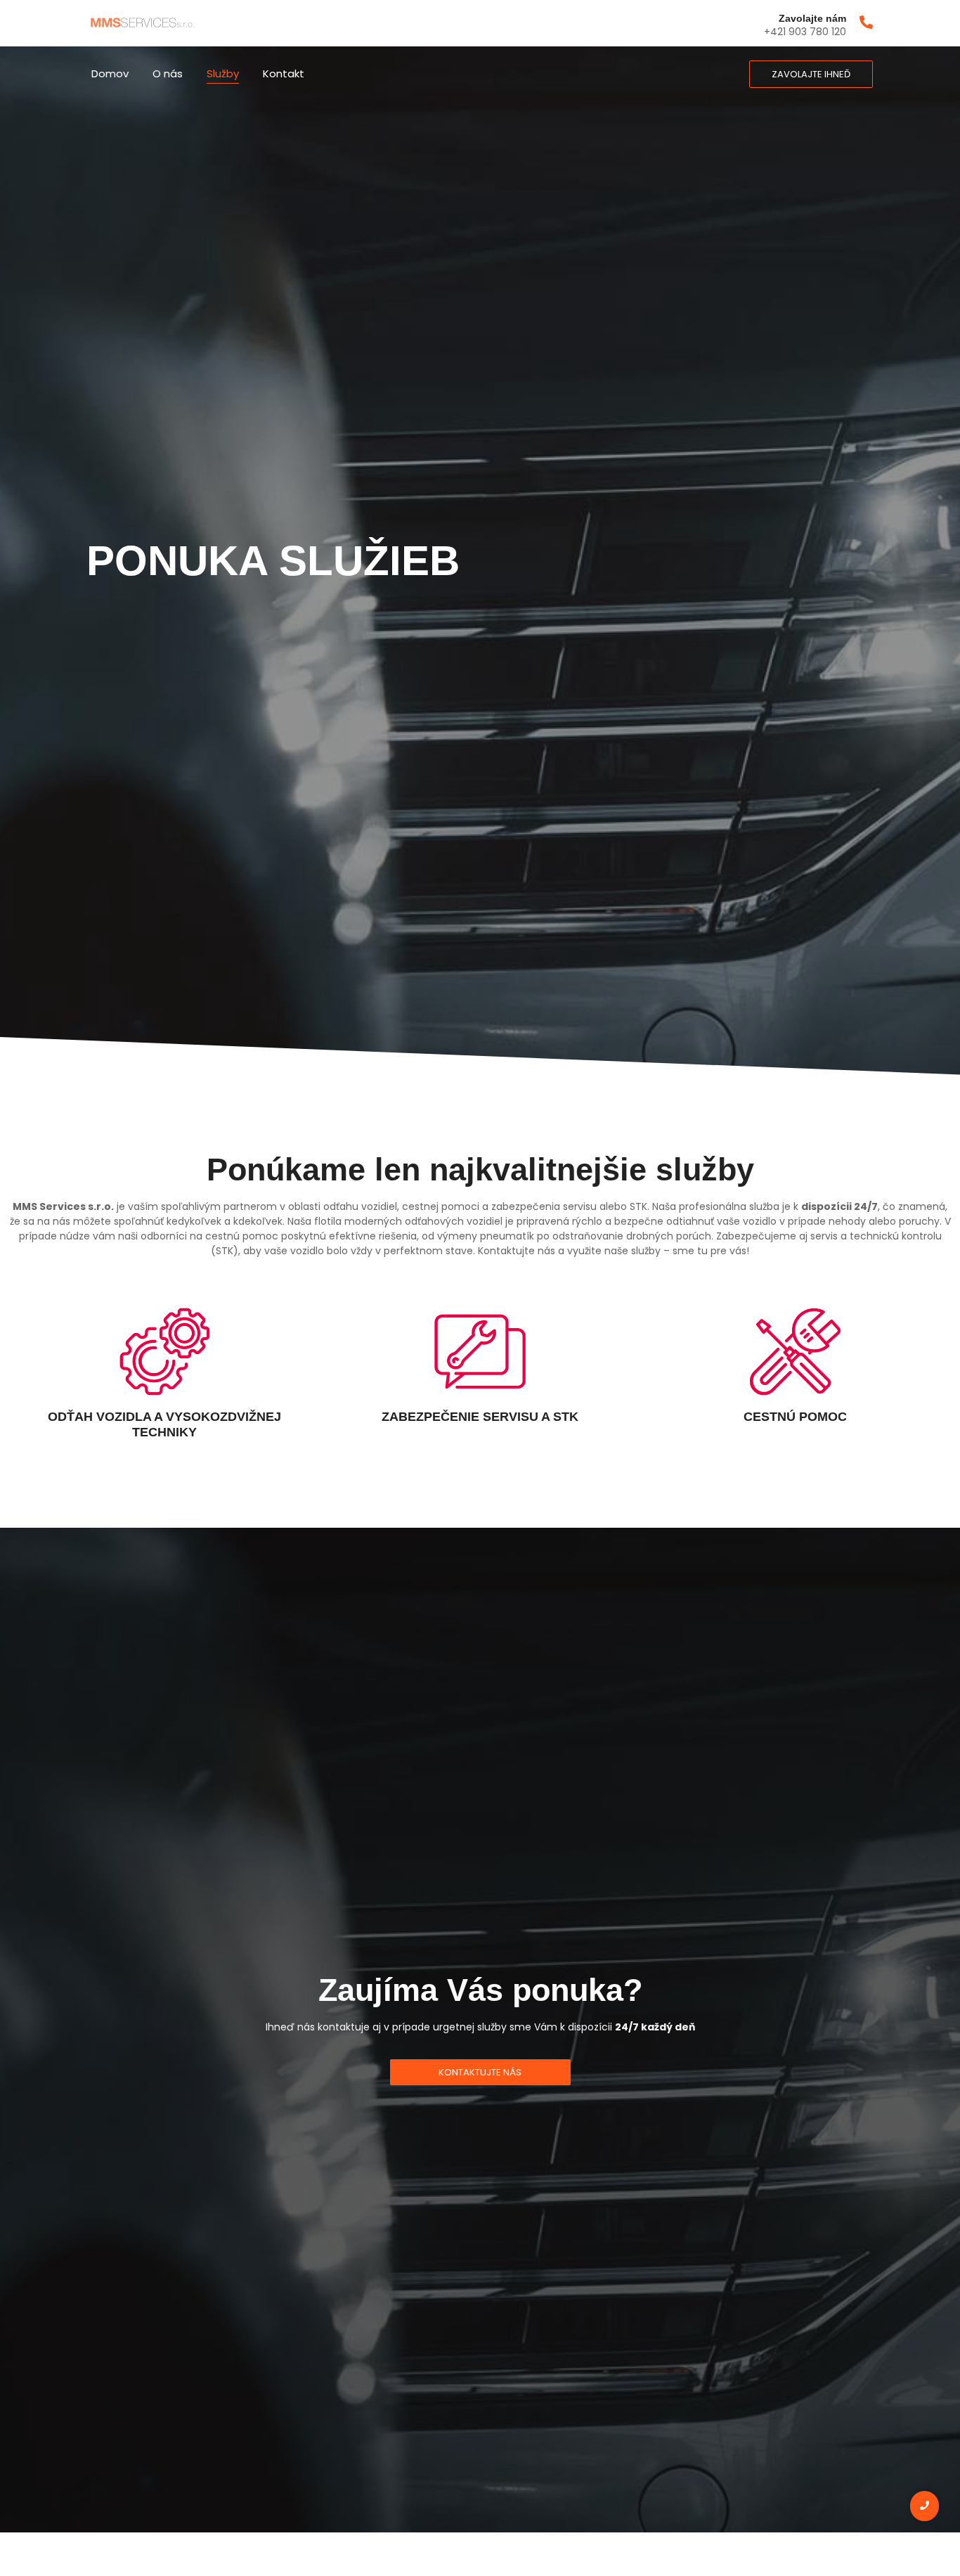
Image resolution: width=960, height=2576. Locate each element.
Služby (223, 73)
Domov (110, 73)
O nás (168, 73)
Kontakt (284, 73)
